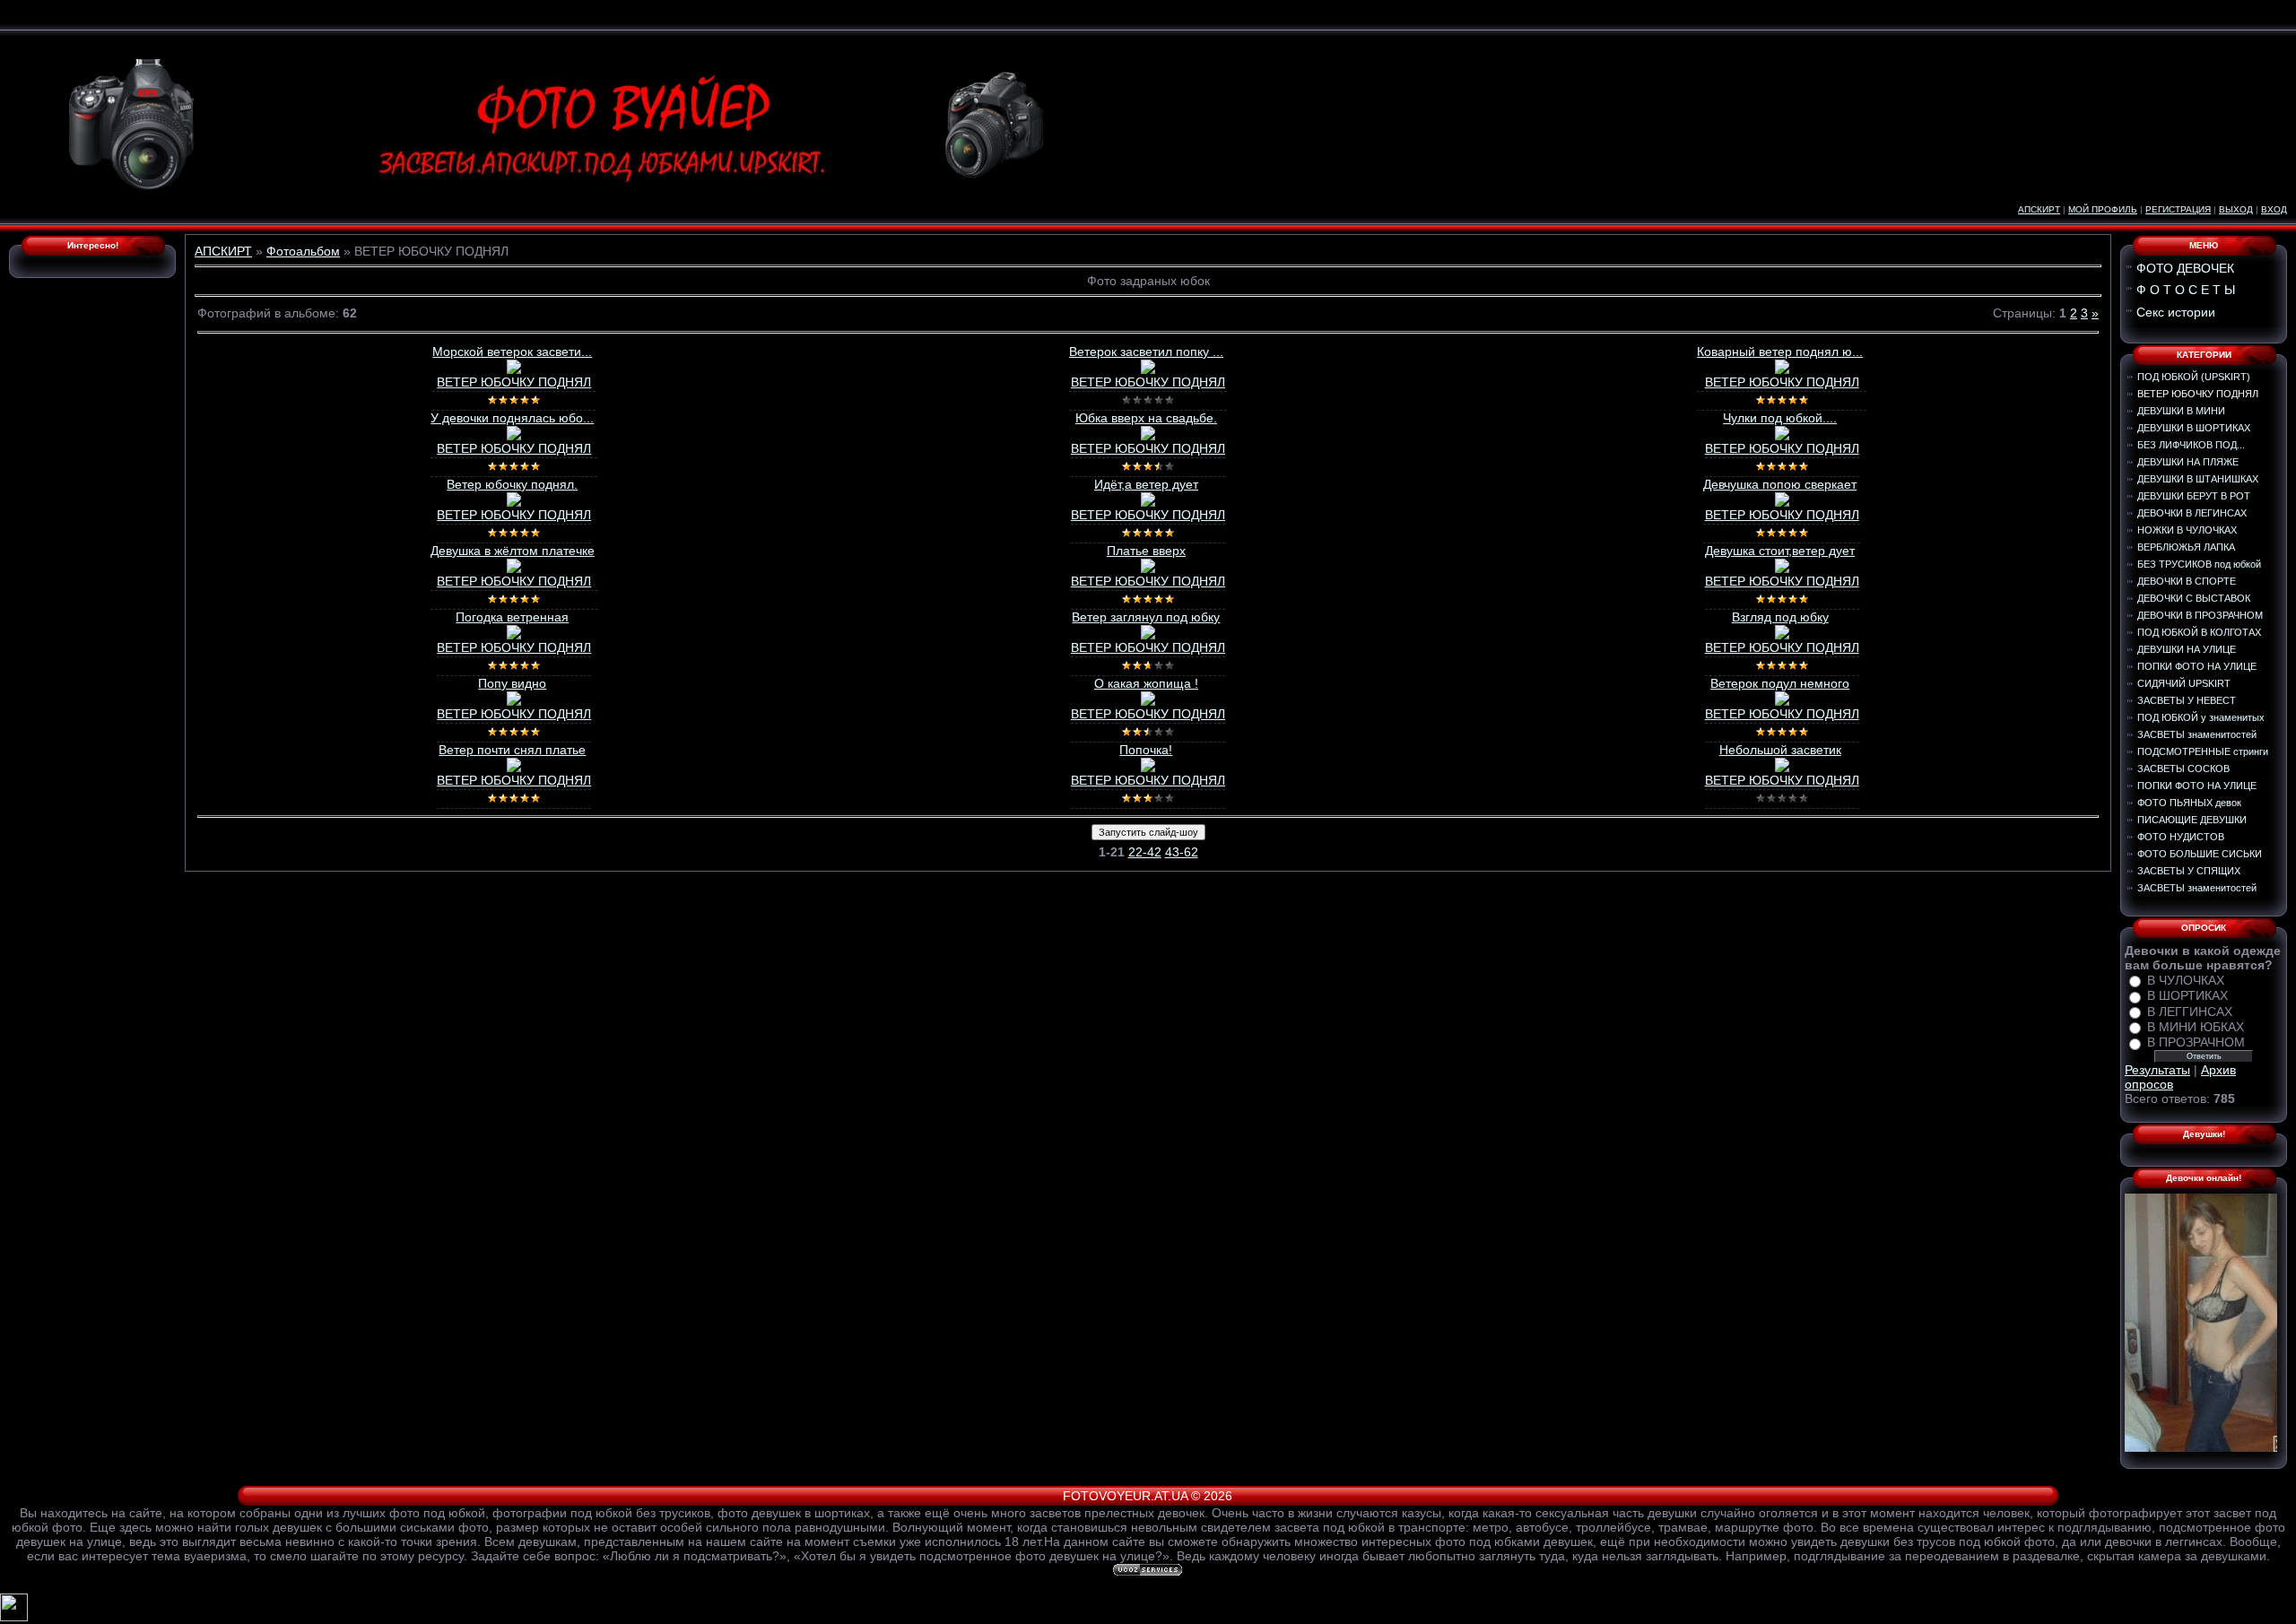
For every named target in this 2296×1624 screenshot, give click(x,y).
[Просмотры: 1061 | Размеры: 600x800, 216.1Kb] (514, 569)
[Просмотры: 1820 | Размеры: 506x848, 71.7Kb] (1782, 436)
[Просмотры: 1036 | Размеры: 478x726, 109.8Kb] (1148, 768)
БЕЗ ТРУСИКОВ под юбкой (2199, 564)
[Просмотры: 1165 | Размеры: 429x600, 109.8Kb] (514, 768)
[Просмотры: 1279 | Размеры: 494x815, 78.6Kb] (514, 502)
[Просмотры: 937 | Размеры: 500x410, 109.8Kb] (514, 635)
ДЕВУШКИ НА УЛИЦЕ (2187, 649)
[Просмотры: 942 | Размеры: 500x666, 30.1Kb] (514, 436)
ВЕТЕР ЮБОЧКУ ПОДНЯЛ (514, 382)
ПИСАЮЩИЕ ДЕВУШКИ (2192, 820)
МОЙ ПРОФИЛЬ (2103, 209)
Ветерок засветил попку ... (1146, 352)
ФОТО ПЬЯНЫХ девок (2189, 803)
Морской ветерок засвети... (512, 352)
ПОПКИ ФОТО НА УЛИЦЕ (2197, 666)
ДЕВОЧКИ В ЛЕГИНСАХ (2192, 513)
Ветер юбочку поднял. (512, 484)
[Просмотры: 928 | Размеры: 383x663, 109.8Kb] (514, 701)
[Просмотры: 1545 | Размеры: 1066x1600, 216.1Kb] (1148, 569)
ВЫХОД (2236, 209)
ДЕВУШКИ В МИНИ (2181, 411)
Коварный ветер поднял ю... (1780, 352)
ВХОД (2274, 209)
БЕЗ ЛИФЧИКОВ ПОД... (2191, 445)
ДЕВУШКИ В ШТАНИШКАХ (2198, 479)
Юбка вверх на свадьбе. (1146, 418)
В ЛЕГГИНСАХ (2190, 1012)
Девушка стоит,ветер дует (1780, 551)
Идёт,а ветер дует (1146, 484)
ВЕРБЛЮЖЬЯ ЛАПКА (2186, 547)
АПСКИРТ (2039, 209)
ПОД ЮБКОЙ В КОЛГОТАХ (2199, 632)
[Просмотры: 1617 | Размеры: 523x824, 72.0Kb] (1782, 369)
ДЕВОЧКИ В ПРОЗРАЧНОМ (2200, 615)
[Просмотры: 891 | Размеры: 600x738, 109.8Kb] (1782, 768)
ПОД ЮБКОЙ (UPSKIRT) (2194, 377)
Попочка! (1146, 750)
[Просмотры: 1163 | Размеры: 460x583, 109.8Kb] (1148, 635)
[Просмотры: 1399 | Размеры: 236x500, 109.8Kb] (1782, 635)
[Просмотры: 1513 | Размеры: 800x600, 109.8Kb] (1148, 701)
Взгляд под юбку (1780, 617)
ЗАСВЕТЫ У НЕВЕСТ (2187, 700)
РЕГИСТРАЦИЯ (2178, 209)
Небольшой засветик (1780, 750)
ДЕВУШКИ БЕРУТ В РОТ (2194, 496)
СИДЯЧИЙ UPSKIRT (2184, 683)
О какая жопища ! (1146, 683)
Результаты (2157, 1070)
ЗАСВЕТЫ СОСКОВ (2183, 769)
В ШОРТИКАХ (2187, 996)
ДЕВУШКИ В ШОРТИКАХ (2194, 428)
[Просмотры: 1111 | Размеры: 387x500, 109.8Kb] (1782, 569)
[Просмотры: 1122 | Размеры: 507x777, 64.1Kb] (514, 369)
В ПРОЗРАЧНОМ (2196, 1043)
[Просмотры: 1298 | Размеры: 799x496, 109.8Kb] (1782, 701)
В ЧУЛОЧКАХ (2186, 980)
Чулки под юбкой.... (1780, 418)
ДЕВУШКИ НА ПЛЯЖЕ (2188, 462)
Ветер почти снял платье (512, 750)
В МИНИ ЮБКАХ (2196, 1027)
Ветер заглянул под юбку (1146, 617)
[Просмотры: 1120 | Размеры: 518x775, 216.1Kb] (1782, 502)
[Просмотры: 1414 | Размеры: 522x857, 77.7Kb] (1148, 369)
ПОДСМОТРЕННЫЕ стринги (2203, 751)
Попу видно (512, 683)
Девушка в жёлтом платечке (513, 551)
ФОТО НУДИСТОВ (2181, 837)
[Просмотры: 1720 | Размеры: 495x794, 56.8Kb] (1148, 436)
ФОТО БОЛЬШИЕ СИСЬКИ (2200, 854)
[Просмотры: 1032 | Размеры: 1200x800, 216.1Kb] (1148, 502)
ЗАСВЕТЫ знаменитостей (2197, 734)
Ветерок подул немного (1780, 683)
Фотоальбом (303, 251)
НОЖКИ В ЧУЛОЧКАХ (2187, 530)
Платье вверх (1146, 551)
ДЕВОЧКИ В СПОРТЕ (2187, 581)
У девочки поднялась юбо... (512, 418)
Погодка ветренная (512, 617)
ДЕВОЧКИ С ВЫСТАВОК (2194, 598)
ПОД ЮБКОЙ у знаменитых (2201, 717)
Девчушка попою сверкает (1780, 484)
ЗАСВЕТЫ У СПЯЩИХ (2189, 871)
